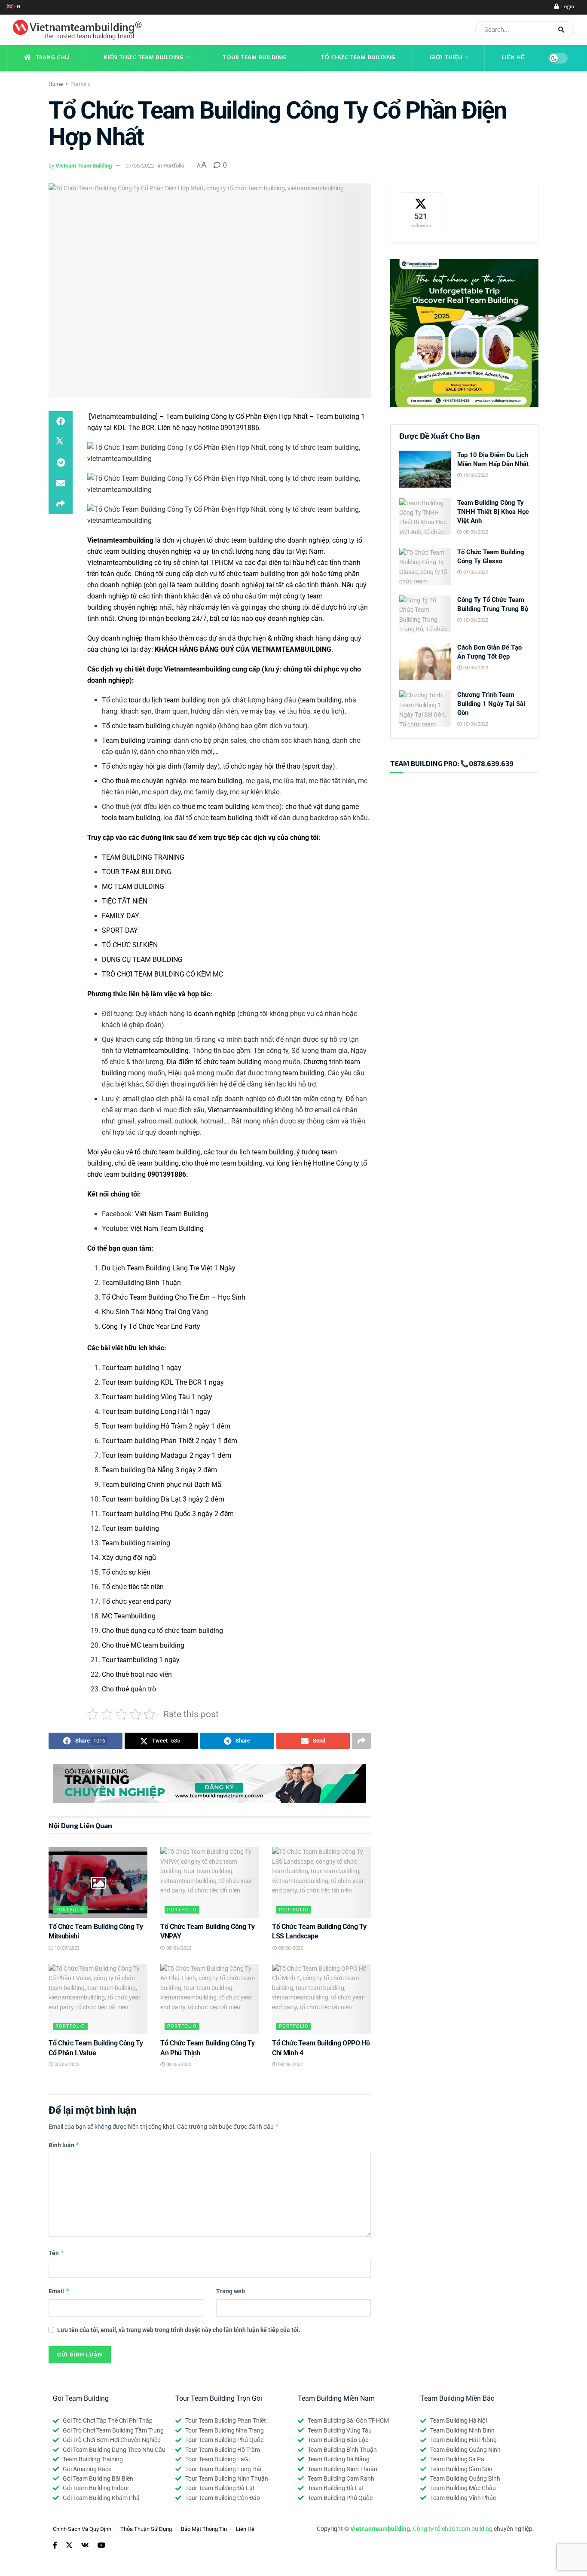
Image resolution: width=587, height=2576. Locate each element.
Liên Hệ (513, 58)
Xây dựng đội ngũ (129, 1558)
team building (321, 700)
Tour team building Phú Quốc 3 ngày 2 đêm (168, 1514)
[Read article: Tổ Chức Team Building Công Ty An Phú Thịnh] (210, 1999)
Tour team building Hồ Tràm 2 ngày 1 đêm (166, 1426)
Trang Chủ (52, 58)
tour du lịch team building (167, 700)
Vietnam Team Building (84, 166)
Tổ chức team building (136, 726)
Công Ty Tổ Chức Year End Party (151, 1326)
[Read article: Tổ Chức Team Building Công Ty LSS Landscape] (321, 1882)
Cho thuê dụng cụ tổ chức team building (162, 1631)
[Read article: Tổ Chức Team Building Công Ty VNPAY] (210, 1882)
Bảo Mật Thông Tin (204, 2529)
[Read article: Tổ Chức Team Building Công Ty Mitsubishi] (98, 1882)
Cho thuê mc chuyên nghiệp (144, 781)
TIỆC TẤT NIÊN (125, 901)
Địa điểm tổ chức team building (214, 1062)
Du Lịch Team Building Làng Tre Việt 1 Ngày (169, 1268)
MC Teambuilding (129, 1616)
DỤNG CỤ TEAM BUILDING (142, 960)
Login (567, 7)
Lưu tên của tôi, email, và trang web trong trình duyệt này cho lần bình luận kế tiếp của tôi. (179, 2330)
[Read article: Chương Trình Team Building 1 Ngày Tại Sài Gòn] (425, 709)
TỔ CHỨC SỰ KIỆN (130, 945)
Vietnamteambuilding (120, 540)
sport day (318, 766)
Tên (57, 2253)
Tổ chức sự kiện (126, 1572)
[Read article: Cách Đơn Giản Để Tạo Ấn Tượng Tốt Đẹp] (425, 662)
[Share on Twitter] (61, 442)
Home (56, 84)
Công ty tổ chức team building (453, 2529)
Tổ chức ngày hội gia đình (142, 766)
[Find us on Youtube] (101, 2545)
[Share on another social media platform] (61, 504)
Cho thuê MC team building (143, 1645)
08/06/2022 (178, 1948)
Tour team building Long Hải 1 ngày (156, 1412)
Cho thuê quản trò (129, 1689)
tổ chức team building (252, 574)
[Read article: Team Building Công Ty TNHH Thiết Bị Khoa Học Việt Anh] (425, 517)
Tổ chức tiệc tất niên (133, 1587)
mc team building (216, 781)
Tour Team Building (254, 58)
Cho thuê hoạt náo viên (137, 1674)
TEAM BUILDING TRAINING (143, 857)
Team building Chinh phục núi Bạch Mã (162, 1485)
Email (59, 2291)
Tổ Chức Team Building (358, 58)
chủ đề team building (147, 1163)
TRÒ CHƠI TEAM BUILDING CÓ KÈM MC (162, 974)
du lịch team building (262, 1152)
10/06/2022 (475, 620)
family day (201, 766)
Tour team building (130, 1528)
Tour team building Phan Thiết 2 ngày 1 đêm (170, 1441)
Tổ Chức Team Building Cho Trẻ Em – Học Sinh (174, 1297)
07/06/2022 (140, 166)
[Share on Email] (61, 483)
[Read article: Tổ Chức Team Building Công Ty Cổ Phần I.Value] (98, 1999)
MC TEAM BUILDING (133, 887)
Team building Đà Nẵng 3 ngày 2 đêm (159, 1470)
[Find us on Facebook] (55, 2545)
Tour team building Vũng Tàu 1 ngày (157, 1397)
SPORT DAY (120, 930)
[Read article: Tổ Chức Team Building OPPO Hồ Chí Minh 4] (321, 1999)
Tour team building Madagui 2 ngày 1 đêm (167, 1455)
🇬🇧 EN (13, 7)
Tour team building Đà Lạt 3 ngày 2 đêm (163, 1499)
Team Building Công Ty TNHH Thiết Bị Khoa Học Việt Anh (493, 512)
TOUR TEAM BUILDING (137, 872)
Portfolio (81, 84)
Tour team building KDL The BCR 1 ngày (163, 1382)
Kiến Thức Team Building (144, 58)
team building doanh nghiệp (220, 585)
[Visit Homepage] (74, 30)
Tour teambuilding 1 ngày (141, 1660)
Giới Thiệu (446, 58)
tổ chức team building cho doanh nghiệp (268, 540)
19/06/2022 (475, 475)
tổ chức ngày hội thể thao (262, 766)
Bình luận (64, 2145)
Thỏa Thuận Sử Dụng (146, 2529)
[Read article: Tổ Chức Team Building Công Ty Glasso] (425, 566)
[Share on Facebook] (61, 421)
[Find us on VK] (85, 2545)
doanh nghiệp (215, 1014)
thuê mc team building (216, 807)
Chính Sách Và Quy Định (82, 2529)
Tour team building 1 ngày (142, 1368)
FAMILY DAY (121, 916)
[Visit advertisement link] (210, 1783)
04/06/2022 (475, 668)
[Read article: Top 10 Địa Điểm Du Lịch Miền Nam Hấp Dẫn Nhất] (425, 469)
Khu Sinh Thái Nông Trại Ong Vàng (155, 1312)
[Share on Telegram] (61, 463)
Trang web (231, 2291)
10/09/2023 (66, 1948)
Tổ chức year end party (137, 1601)
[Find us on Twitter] (69, 2545)
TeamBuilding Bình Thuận (141, 1283)
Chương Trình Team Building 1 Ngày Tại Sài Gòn (491, 704)
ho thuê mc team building (222, 1163)
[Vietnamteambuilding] (123, 417)
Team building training (136, 740)
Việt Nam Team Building (172, 1214)
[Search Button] (564, 30)
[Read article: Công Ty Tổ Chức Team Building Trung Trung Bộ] (425, 614)
